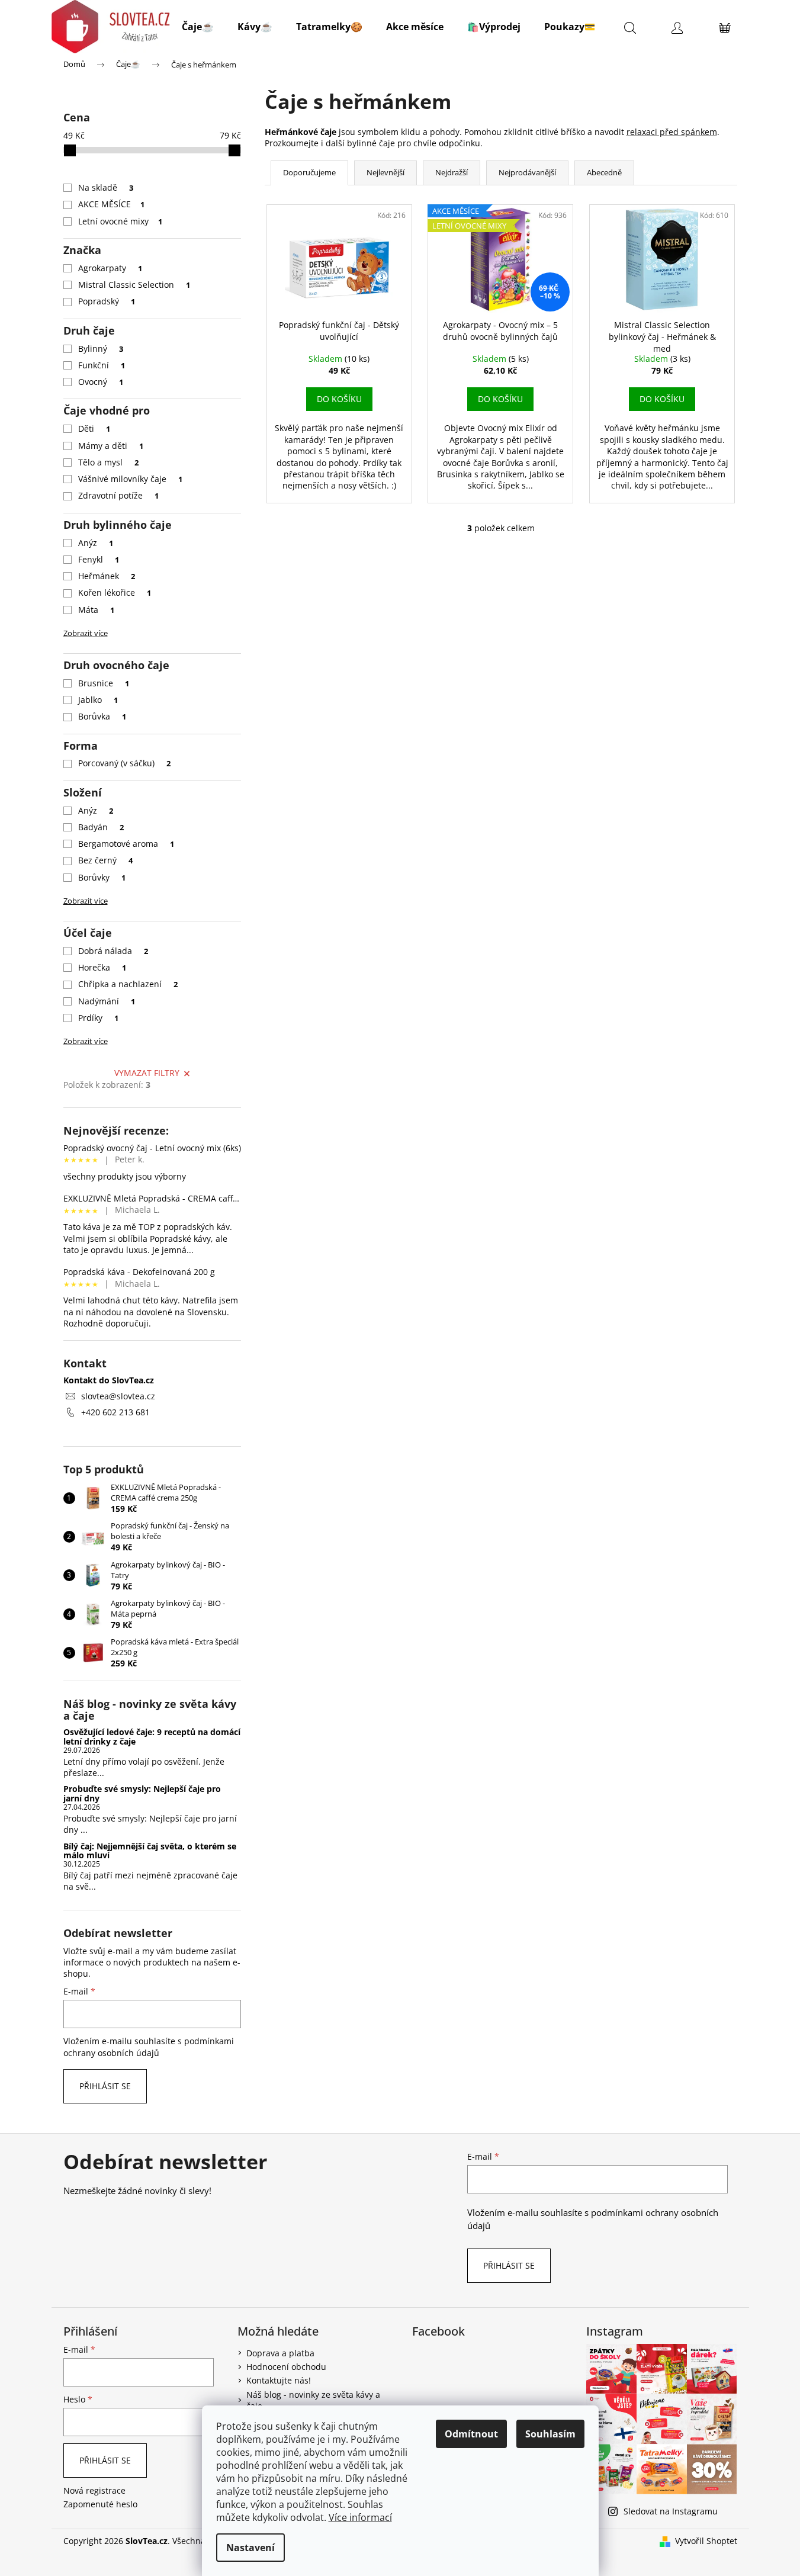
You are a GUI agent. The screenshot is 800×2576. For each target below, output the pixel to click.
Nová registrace (94, 2490)
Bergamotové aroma (126, 844)
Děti (94, 428)
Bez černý (106, 860)
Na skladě (106, 187)
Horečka (102, 967)
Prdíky (99, 1018)
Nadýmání (107, 1001)
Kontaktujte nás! (279, 2380)
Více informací (360, 2517)
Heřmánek (107, 576)
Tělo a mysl (109, 462)
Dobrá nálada (113, 951)
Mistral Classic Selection (134, 285)
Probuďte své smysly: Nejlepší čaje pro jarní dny (142, 1793)
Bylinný (101, 349)
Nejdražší (452, 172)
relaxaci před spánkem (672, 132)
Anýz (96, 543)
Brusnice (104, 683)
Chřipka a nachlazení (128, 984)
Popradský (107, 301)
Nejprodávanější (527, 172)
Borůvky (102, 877)
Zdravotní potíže (119, 495)
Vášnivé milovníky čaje (131, 479)
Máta (97, 610)
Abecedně (604, 172)
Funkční (102, 365)
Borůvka (102, 716)
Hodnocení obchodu (286, 2367)
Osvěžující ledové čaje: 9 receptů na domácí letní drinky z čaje (152, 1737)
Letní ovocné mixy (121, 221)
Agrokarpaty (110, 268)
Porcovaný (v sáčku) (125, 763)
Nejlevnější (385, 172)
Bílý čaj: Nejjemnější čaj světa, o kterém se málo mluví (150, 1851)
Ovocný (101, 382)
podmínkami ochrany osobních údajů (149, 2047)
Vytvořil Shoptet (706, 2541)
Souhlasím (550, 2434)
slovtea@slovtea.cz (118, 1396)
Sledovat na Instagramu (671, 2511)
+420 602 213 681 (115, 1412)
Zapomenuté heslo (100, 2504)
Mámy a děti (111, 446)
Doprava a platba (280, 2353)
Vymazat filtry (147, 1073)
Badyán (101, 827)
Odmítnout (471, 2434)
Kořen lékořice (115, 592)
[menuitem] (198, 27)
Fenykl (99, 559)
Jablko (98, 700)
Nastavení (250, 2548)
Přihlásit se (105, 2086)
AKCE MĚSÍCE (112, 204)
